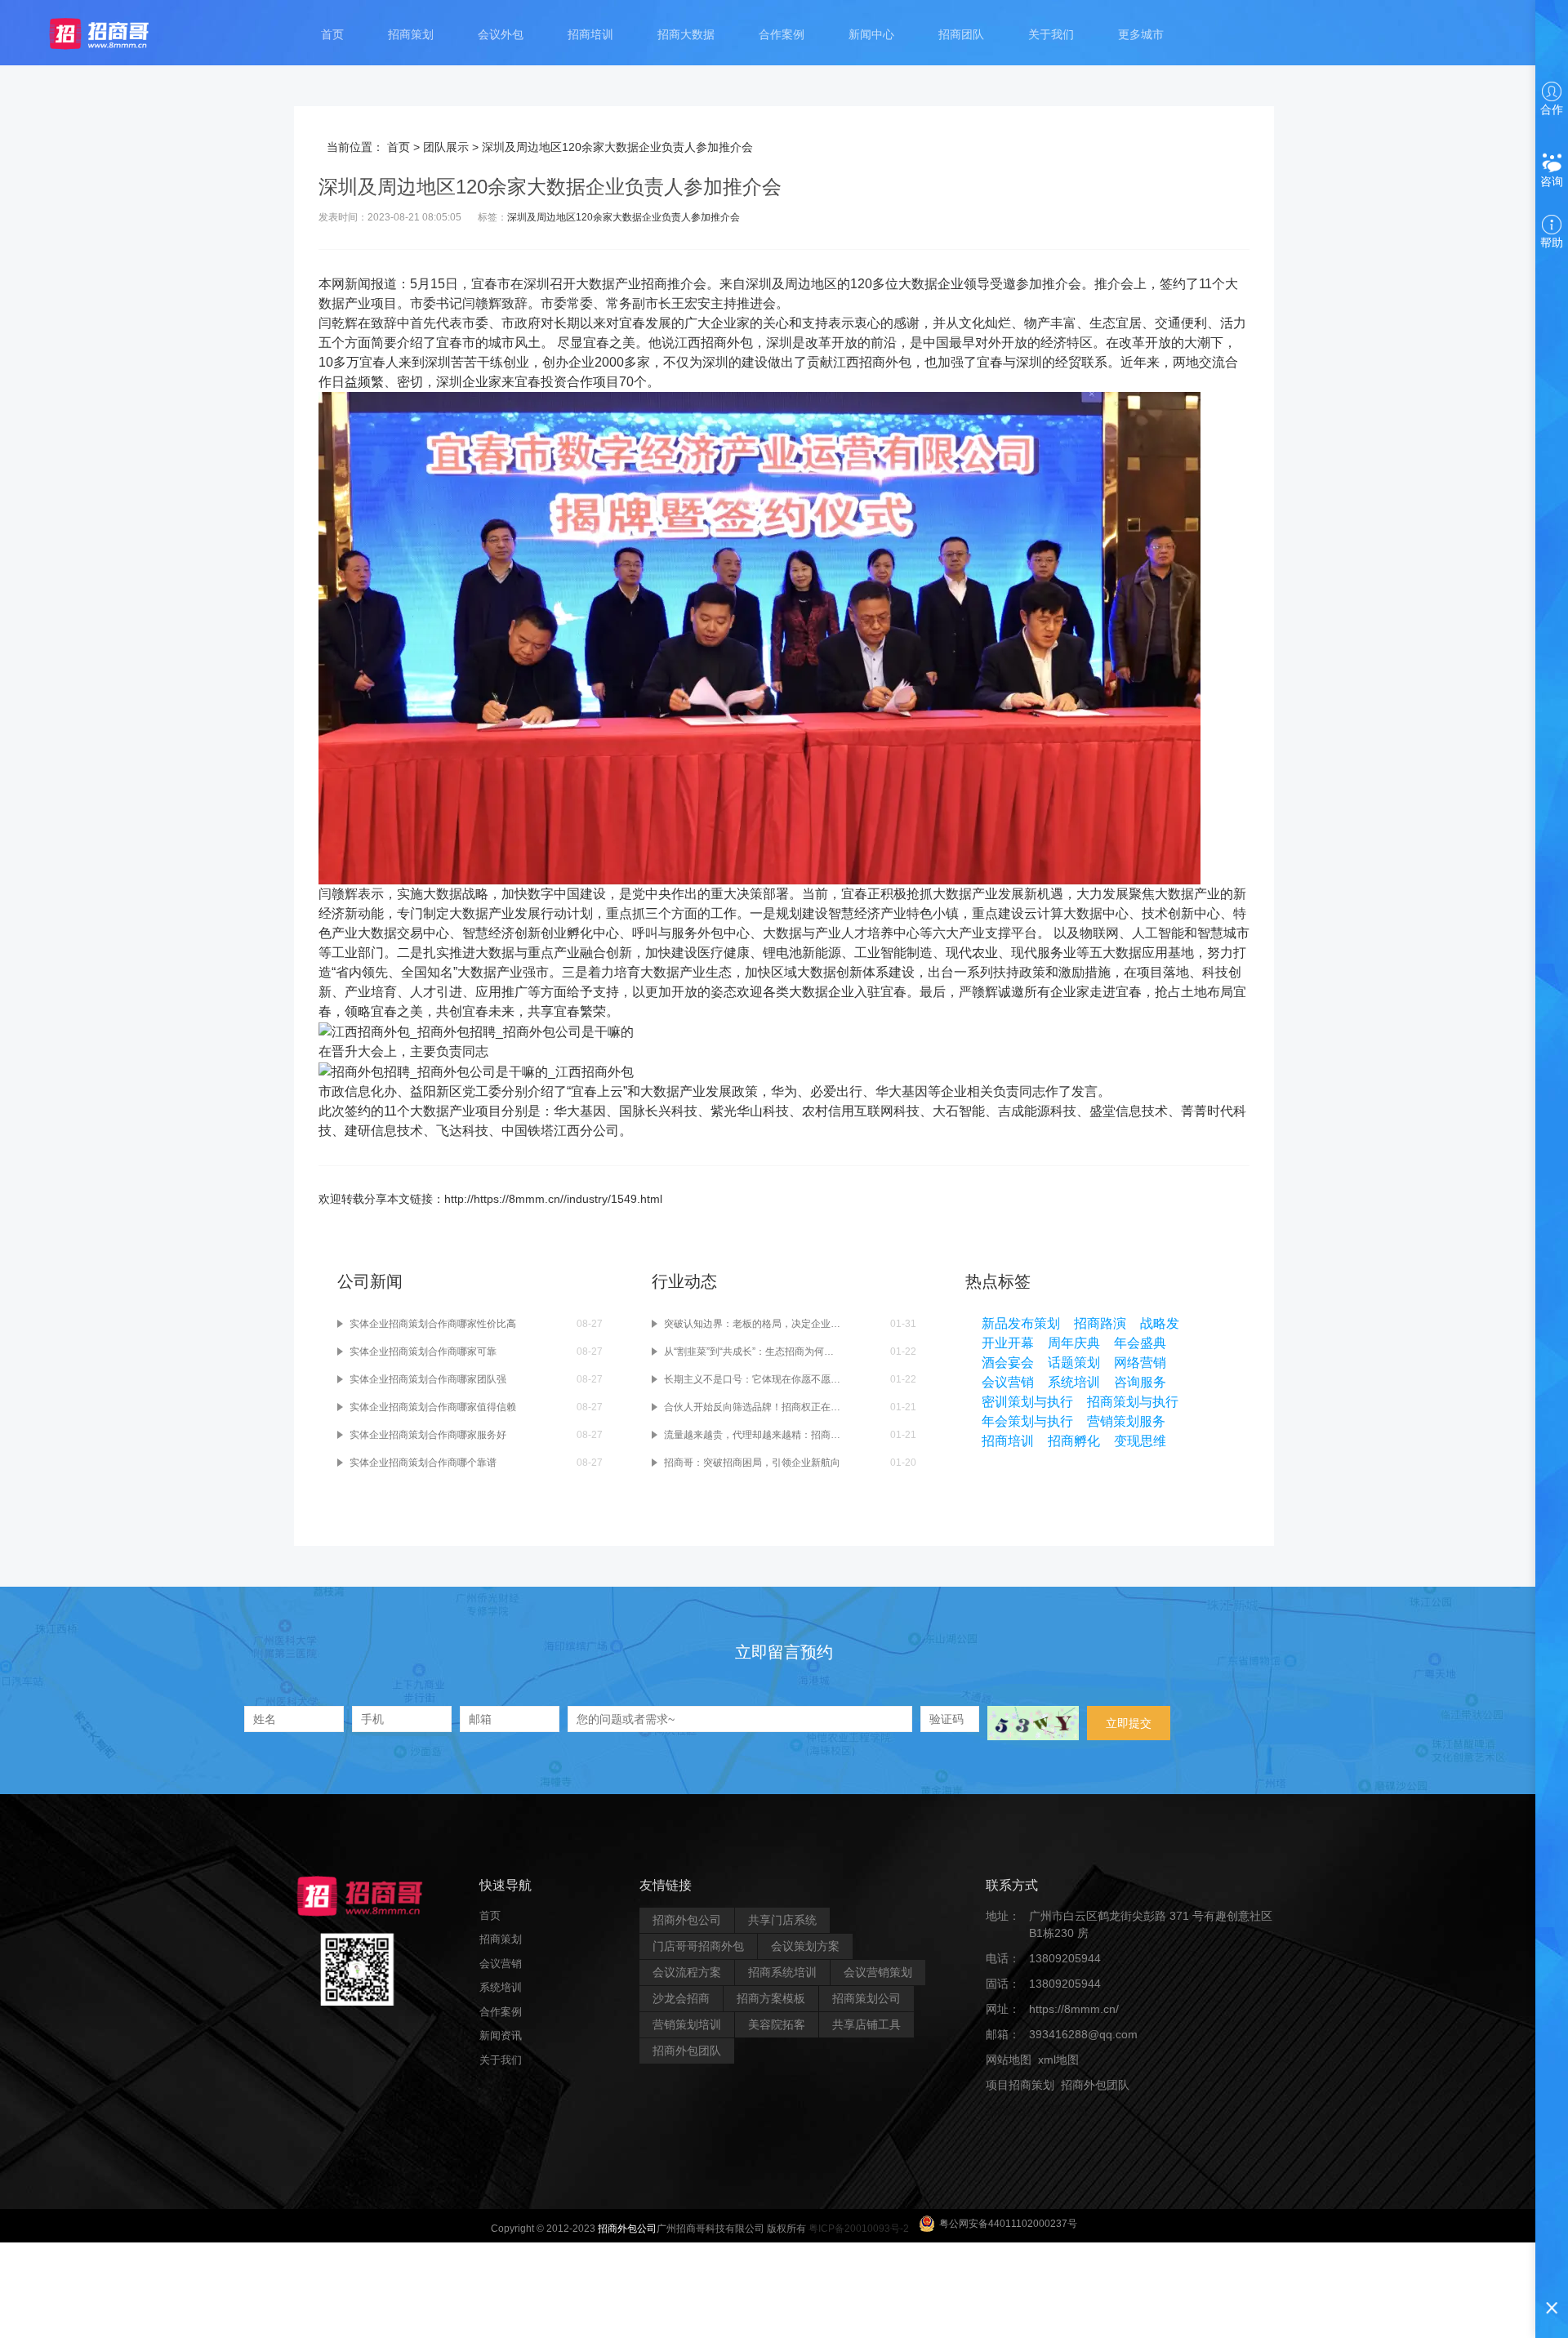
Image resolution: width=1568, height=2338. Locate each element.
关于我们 (1051, 34)
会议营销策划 (878, 1972)
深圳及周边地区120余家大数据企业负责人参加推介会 (624, 217)
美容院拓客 (777, 2024)
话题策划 (1074, 1363)
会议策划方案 (805, 1946)
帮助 (1552, 243)
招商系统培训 (782, 1972)
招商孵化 (1074, 1441)
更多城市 (1141, 34)
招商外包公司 (687, 1920)
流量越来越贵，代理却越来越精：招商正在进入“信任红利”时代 (753, 1435)
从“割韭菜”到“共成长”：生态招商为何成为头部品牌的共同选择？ (753, 1352)
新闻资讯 (501, 2035)
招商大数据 (686, 34)
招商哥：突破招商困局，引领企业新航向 (752, 1463)
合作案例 (782, 34)
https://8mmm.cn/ (1074, 2009)
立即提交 (1129, 1723)
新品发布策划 (1021, 1323)
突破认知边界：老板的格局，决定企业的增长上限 (753, 1324)
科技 (1215, 972)
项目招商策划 (1020, 2085)
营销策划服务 (1126, 1421)
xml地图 (1058, 2060)
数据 (602, 284)
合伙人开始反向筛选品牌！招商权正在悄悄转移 (753, 1407)
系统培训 (1074, 1382)
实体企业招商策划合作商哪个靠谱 (423, 1463)
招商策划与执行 (1133, 1402)
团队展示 (446, 147)
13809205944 (1065, 1958)
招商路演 (1100, 1323)
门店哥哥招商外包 (698, 1946)
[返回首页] (115, 33)
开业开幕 (1008, 1343)
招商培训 (590, 34)
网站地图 (1009, 2060)
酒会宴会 (1008, 1363)
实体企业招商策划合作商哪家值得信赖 (433, 1407)
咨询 (1552, 181)
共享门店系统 (782, 1920)
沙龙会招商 (681, 1998)
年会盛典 (1140, 1343)
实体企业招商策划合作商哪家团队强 (428, 1379)
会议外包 (501, 34)
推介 (680, 284)
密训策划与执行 (1027, 1402)
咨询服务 (1140, 1382)
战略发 (1160, 1323)
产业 (628, 284)
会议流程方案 (687, 1972)
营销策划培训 (687, 2024)
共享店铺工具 (866, 2024)
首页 (332, 34)
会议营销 (1008, 1382)
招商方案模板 (771, 1998)
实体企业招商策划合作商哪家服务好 (428, 1435)
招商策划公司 (866, 1998)
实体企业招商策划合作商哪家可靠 (423, 1352)
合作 (1552, 109)
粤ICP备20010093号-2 (859, 2229)
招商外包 (1064, 2110)
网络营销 (1140, 1363)
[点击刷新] (1033, 1723)
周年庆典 (1074, 1343)
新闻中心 (871, 34)
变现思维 (1140, 1441)
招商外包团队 (687, 2051)
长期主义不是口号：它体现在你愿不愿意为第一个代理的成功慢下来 (753, 1379)
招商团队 (961, 34)
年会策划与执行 (1027, 1421)
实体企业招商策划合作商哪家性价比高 (433, 1324)
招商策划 (411, 34)
